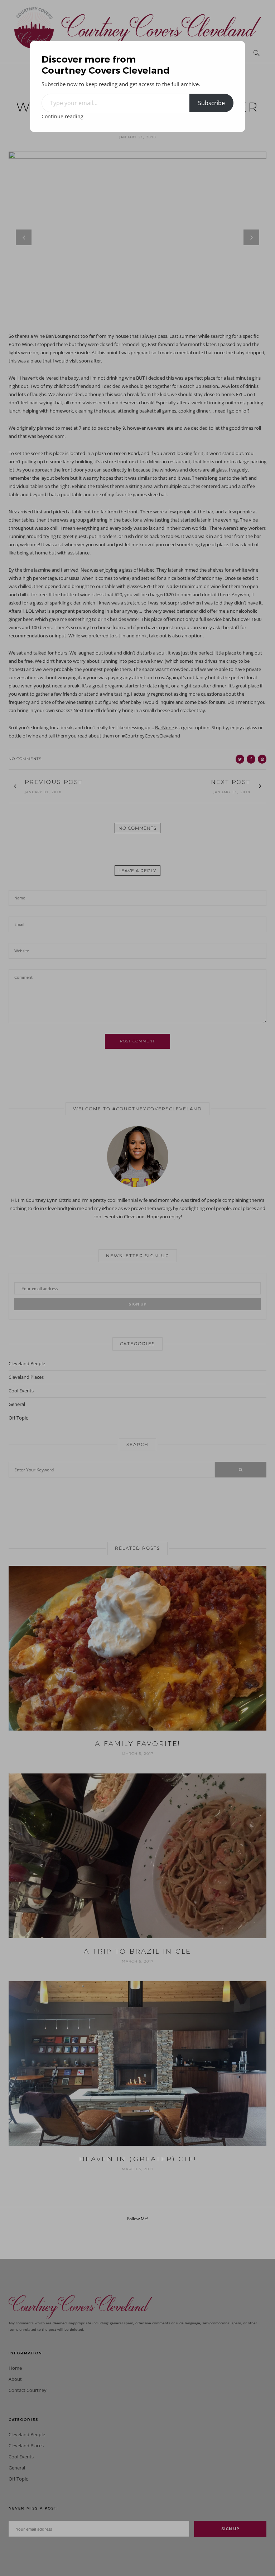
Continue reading (62, 116)
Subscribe (211, 103)
